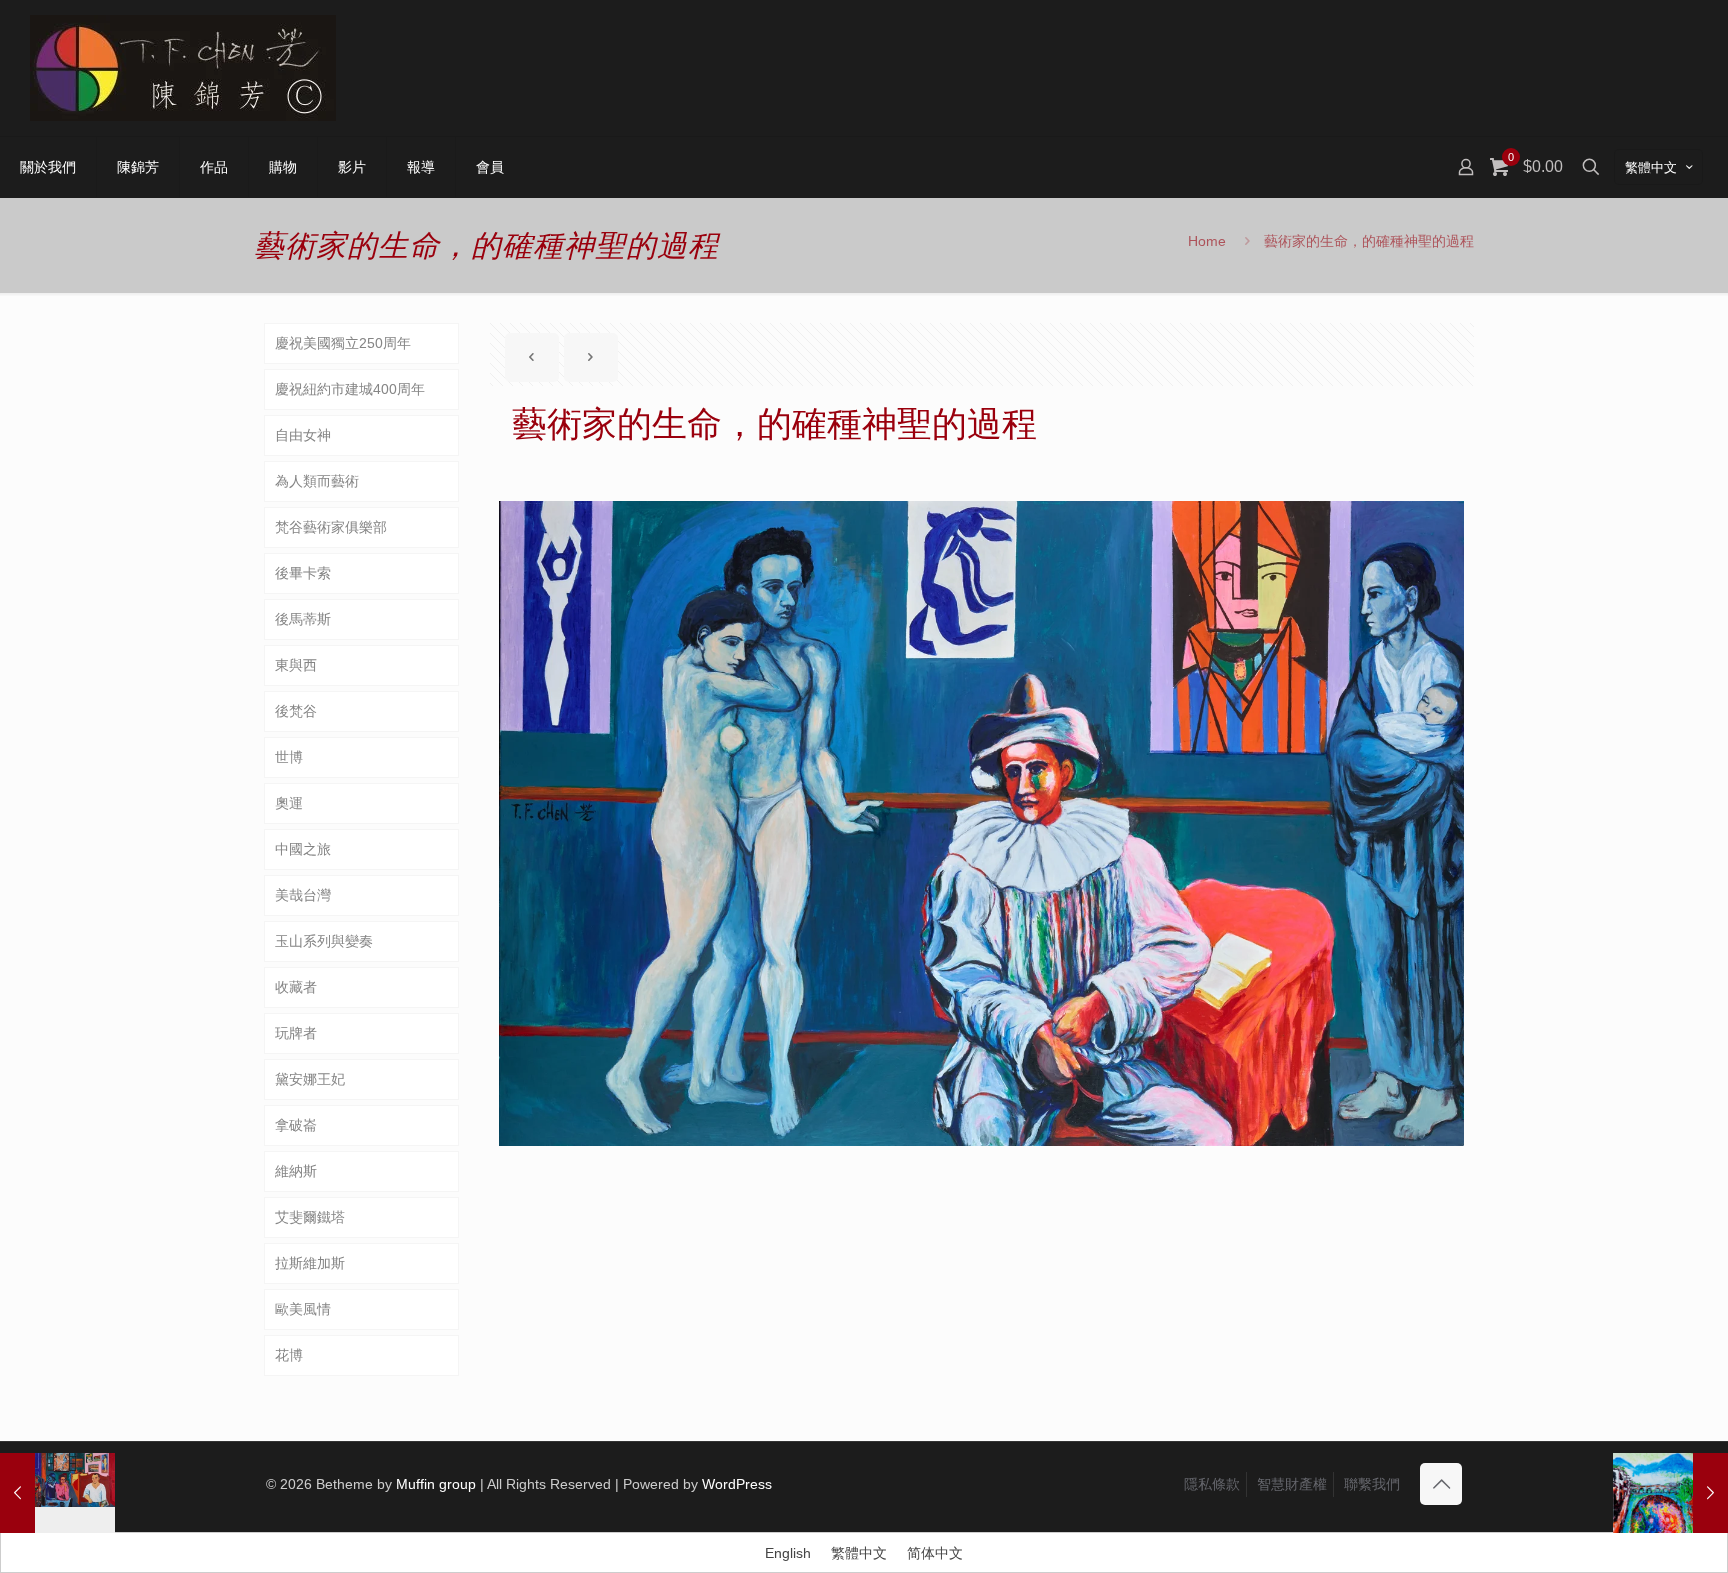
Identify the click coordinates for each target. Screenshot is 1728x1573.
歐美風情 (303, 1309)
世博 (289, 757)
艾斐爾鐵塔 (310, 1217)
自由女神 (303, 435)
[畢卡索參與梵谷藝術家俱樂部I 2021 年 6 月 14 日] (57, 1493)
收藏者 (296, 987)
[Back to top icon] (1441, 1484)
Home (1207, 241)
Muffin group (436, 1484)
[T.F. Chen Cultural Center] (183, 68)
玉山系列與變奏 (324, 941)
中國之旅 (303, 849)
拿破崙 (296, 1125)
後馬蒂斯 (303, 619)
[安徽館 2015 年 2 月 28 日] (1670, 1493)
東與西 (296, 665)
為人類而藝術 (317, 481)
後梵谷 (296, 711)
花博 (289, 1355)
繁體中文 (1651, 167)
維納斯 (296, 1171)
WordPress (737, 1484)
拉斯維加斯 (310, 1263)
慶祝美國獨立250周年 (343, 343)
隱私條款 (1212, 1484)
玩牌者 (296, 1033)
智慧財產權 (1292, 1484)
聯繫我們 (1372, 1484)
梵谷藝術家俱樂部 (331, 527)
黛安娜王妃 (310, 1079)
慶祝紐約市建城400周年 (350, 389)
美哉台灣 (303, 895)
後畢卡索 (303, 573)
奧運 (289, 803)
